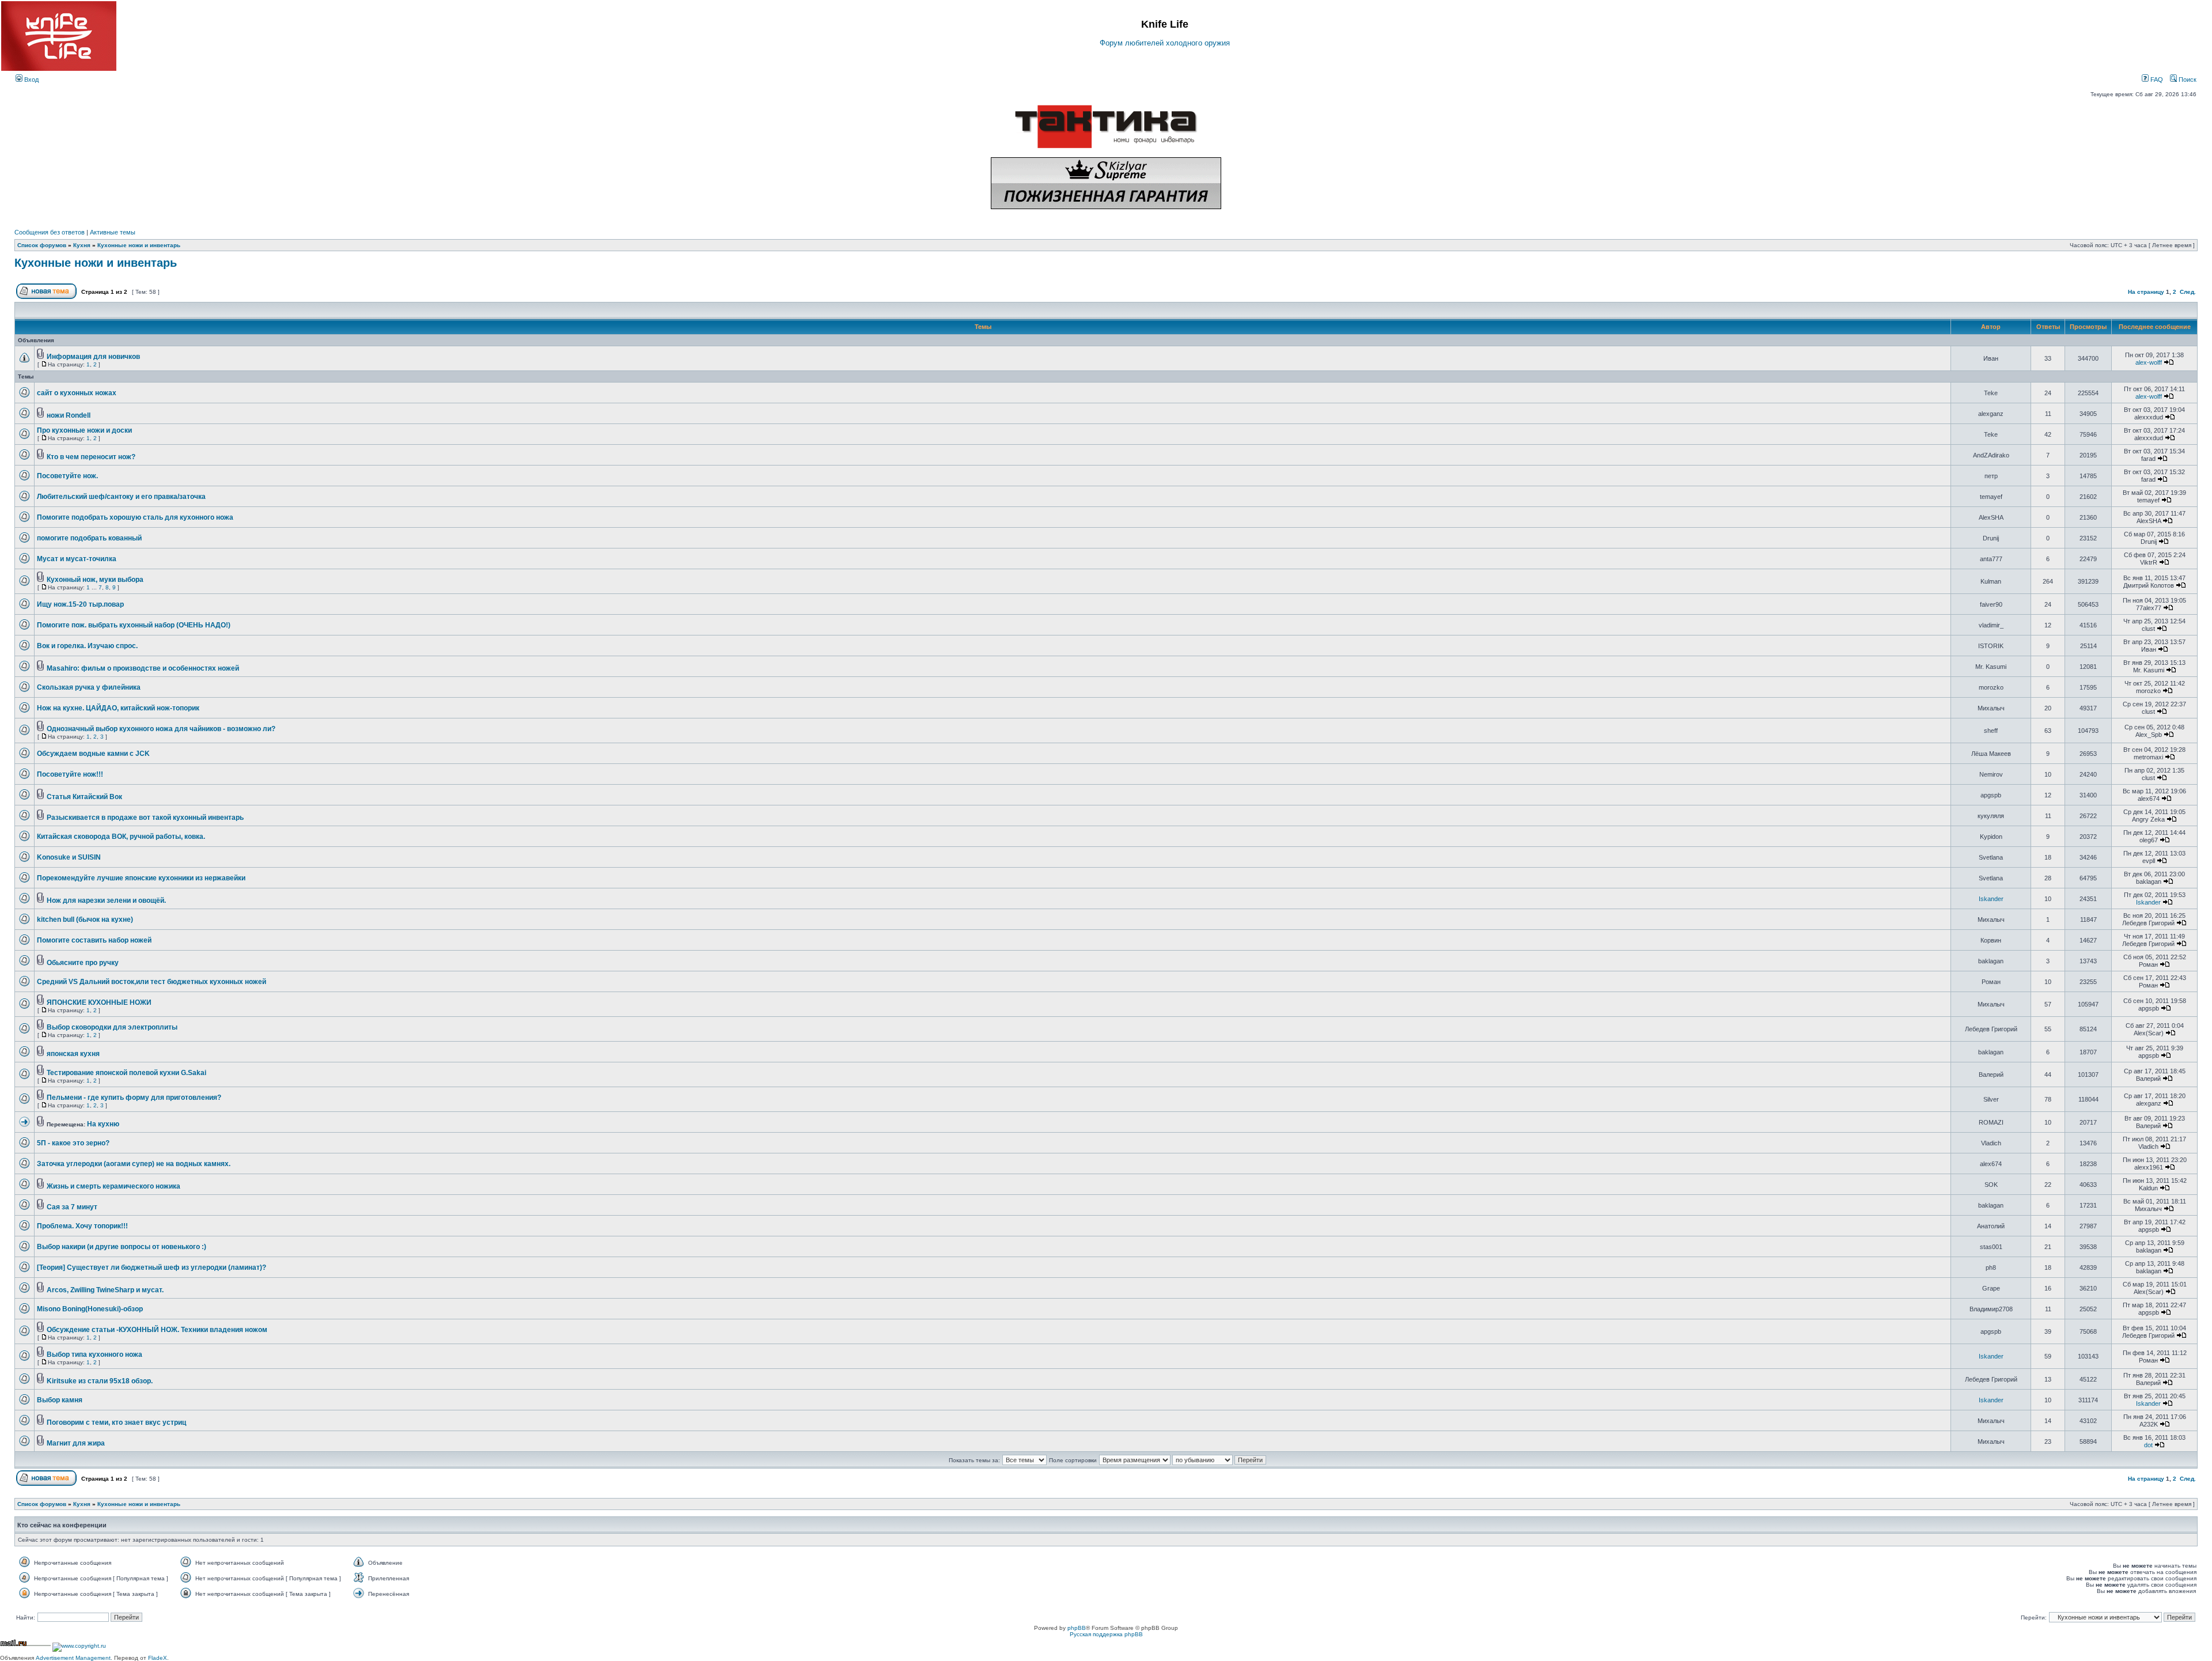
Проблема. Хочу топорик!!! (82, 1226)
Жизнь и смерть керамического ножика (113, 1186)
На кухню (103, 1124)
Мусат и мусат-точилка (77, 559)
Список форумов (42, 245)
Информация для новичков (93, 357)
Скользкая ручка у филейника (89, 687)
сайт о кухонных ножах (77, 393)
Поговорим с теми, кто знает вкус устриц (116, 1422)
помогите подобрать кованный (89, 538)
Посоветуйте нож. (67, 476)
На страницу (2146, 292)
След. (2188, 292)
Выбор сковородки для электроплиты (112, 1027)
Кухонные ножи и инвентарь (139, 245)
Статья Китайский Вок (84, 797)
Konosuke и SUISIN (69, 857)
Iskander (1991, 899)
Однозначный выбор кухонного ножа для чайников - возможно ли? (161, 729)
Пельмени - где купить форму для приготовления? (134, 1098)
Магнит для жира (76, 1443)
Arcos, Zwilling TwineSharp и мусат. (105, 1290)
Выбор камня (60, 1400)
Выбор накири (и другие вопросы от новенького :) (122, 1247)
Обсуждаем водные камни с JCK (93, 754)
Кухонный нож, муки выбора (95, 580)
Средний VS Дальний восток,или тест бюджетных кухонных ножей (151, 982)
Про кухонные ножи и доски (84, 430)
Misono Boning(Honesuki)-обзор (90, 1309)
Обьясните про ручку (83, 963)
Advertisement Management (73, 1658)
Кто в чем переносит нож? (91, 457)
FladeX (158, 1658)
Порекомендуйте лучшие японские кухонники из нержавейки (141, 878)
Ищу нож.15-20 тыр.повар (80, 604)
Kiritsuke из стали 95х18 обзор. (100, 1381)
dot (2148, 1445)
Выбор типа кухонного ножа (94, 1354)
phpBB (1077, 1628)
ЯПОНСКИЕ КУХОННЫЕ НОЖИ (99, 1002)
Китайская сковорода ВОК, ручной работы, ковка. (121, 837)
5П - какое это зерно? (73, 1143)
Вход (31, 80)
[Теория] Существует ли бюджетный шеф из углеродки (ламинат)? (151, 1267)
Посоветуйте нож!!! (70, 774)
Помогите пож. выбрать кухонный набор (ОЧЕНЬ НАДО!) (134, 625)
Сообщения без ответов (50, 232)
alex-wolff (2149, 362)
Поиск (2187, 80)
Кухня (82, 245)
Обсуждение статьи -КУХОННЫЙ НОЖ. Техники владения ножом (157, 1330)
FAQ (2156, 80)
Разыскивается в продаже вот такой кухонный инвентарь (145, 818)
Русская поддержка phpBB (1106, 1634)
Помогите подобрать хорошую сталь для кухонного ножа (135, 517)
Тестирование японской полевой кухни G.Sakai (126, 1073)
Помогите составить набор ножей (94, 940)
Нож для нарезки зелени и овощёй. (106, 901)
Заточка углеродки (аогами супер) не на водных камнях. (134, 1164)
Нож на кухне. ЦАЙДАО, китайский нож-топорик (118, 708)
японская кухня (73, 1054)
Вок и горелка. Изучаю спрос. (87, 646)
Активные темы (113, 232)
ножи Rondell (69, 415)
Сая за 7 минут (72, 1207)
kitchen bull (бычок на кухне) (85, 920)
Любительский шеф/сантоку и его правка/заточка (121, 497)
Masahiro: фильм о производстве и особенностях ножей (143, 668)
